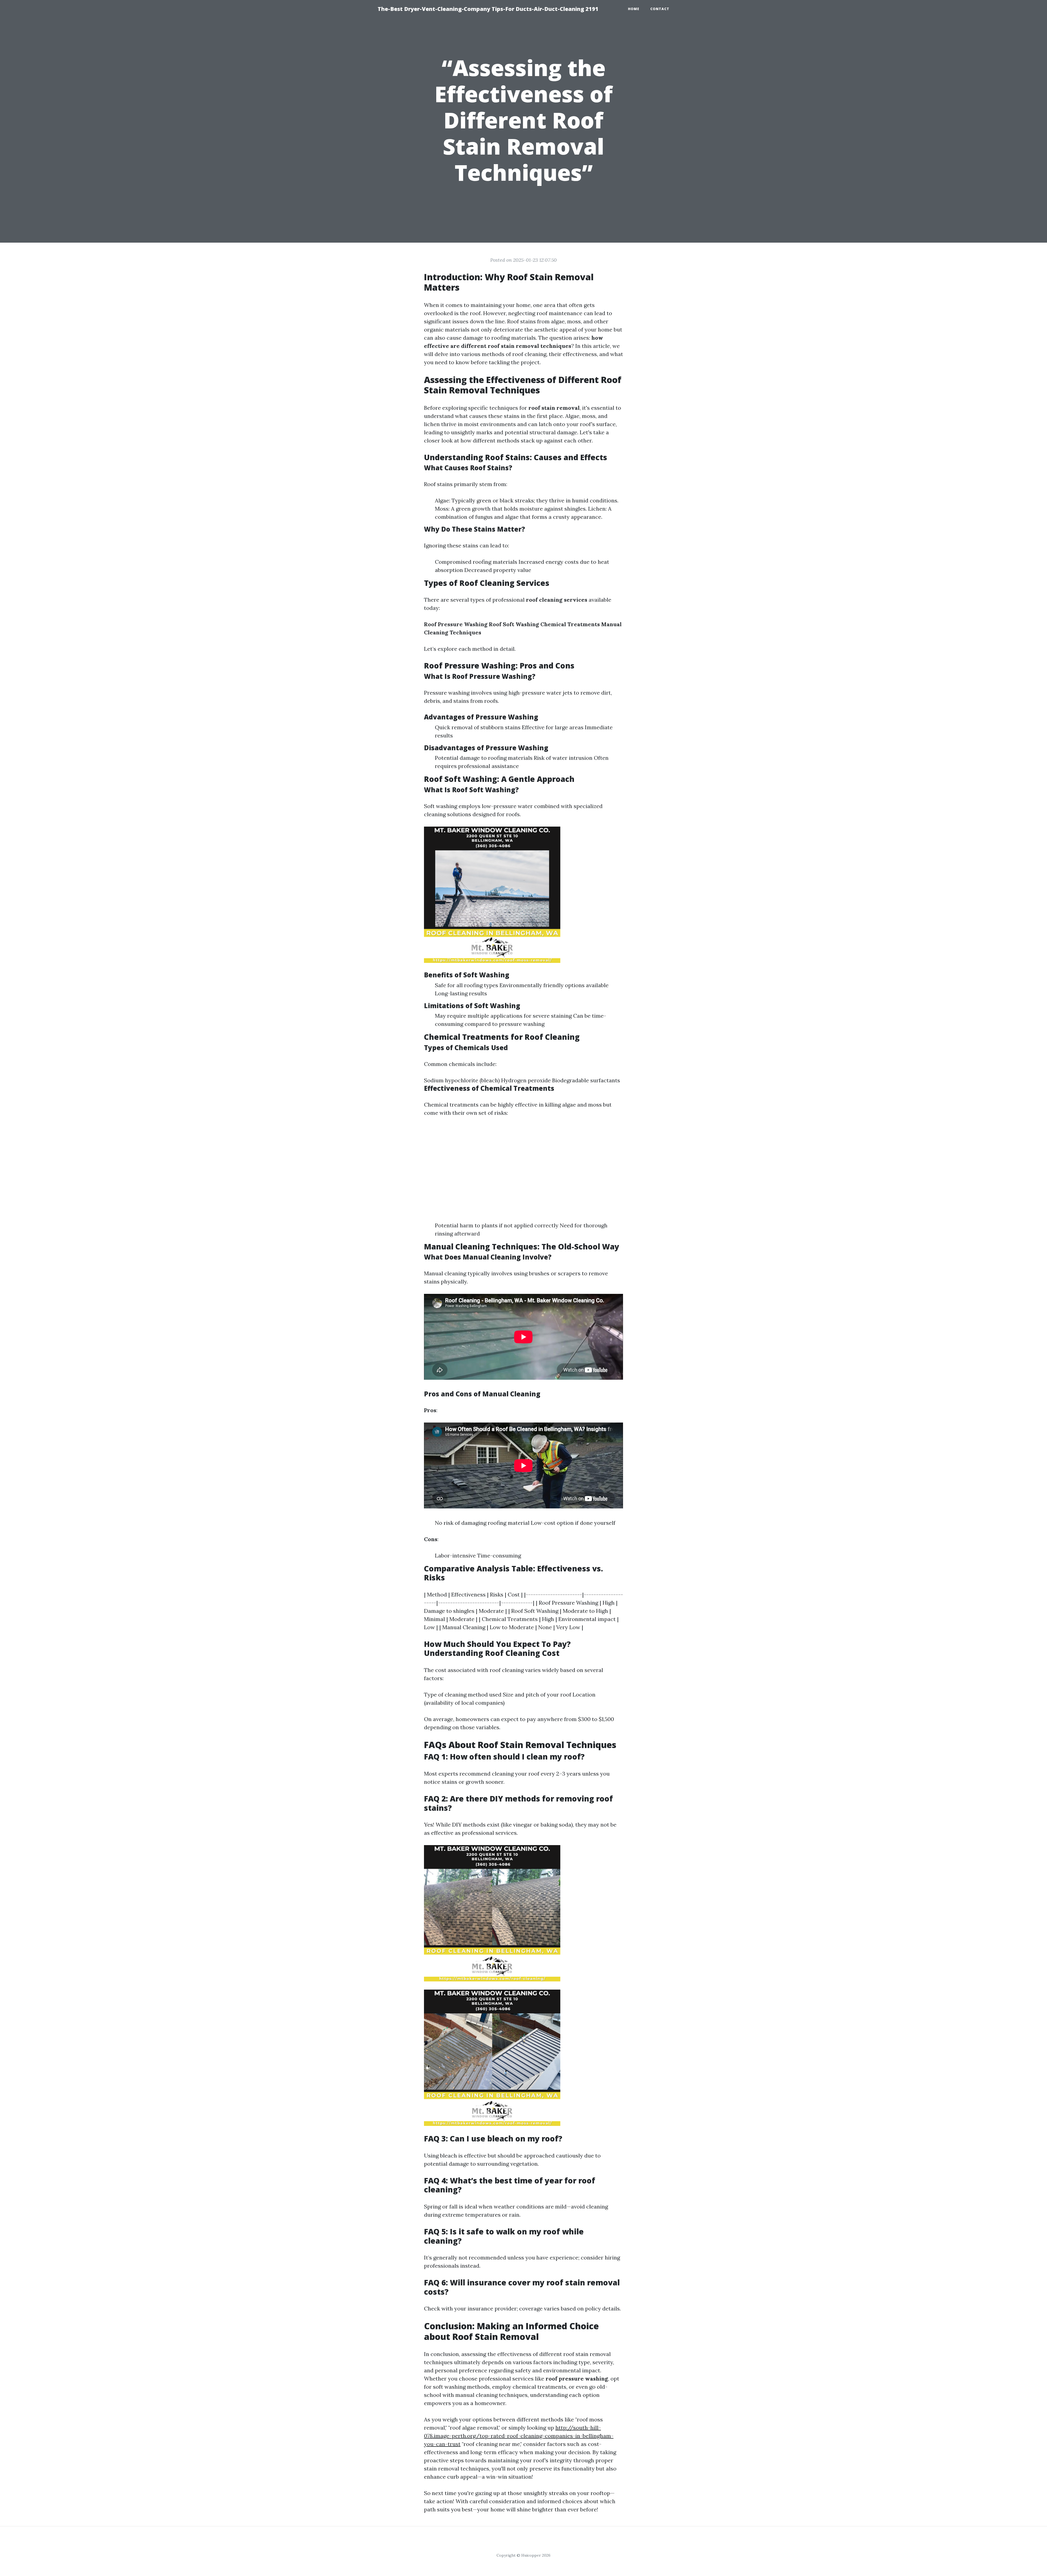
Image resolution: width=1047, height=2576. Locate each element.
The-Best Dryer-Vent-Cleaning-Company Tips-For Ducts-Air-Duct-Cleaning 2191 (488, 9)
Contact (660, 9)
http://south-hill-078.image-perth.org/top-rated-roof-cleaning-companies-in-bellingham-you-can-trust (519, 2436)
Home (634, 9)
